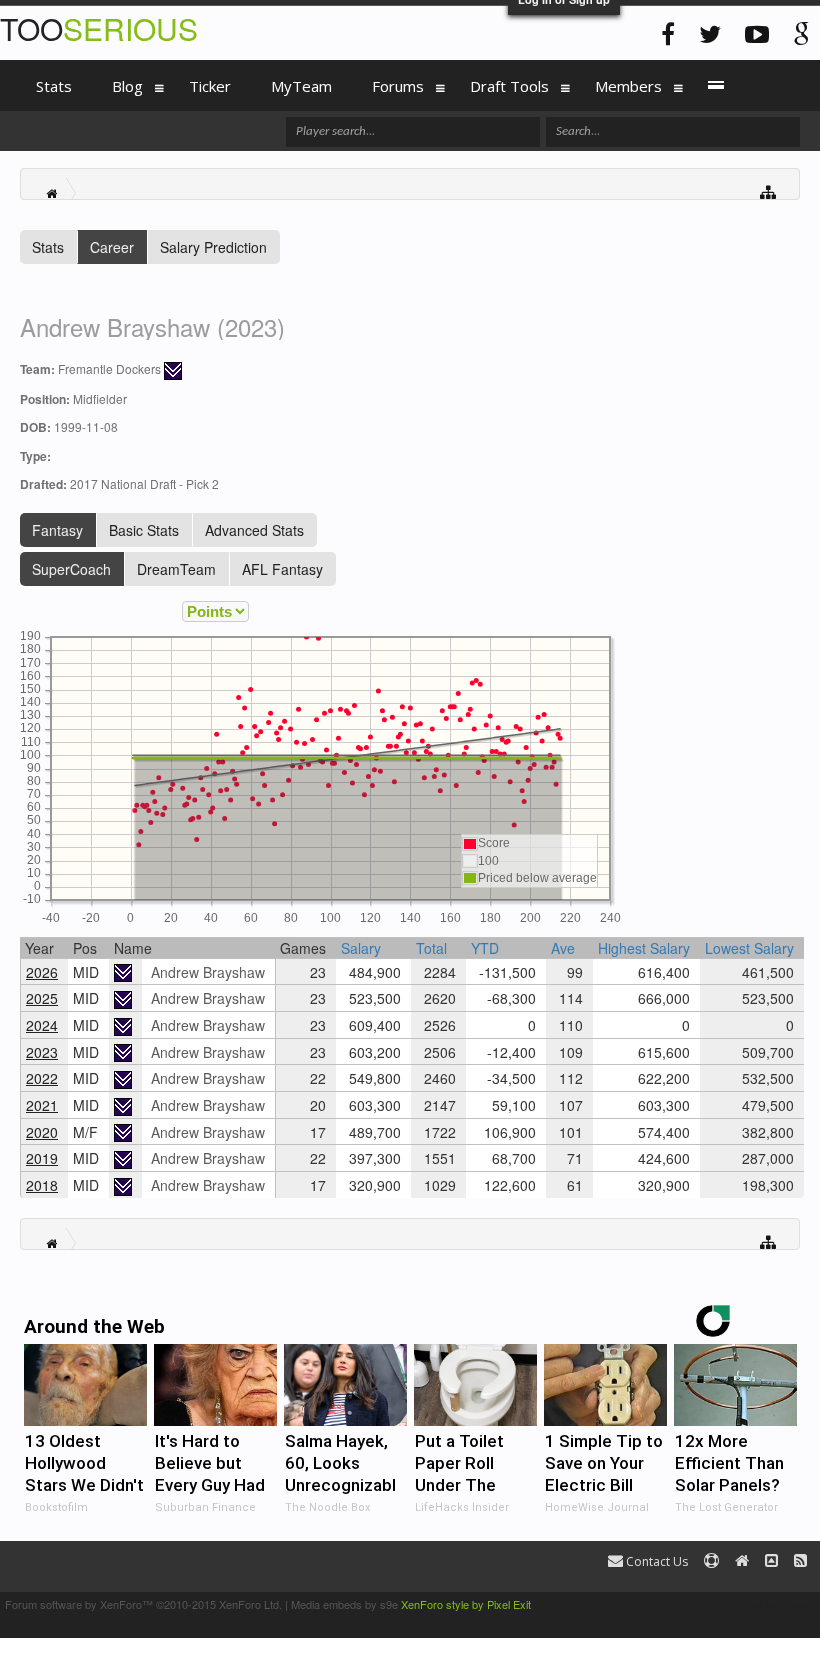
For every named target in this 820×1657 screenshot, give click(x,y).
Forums (398, 86)
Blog (127, 86)
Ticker (210, 86)
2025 (42, 998)
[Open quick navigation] (768, 190)
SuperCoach (71, 569)
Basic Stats (144, 530)
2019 (42, 1158)
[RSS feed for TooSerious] (800, 1561)
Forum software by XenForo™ (143, 1604)
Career (112, 247)
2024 (42, 1025)
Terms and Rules (773, 1604)
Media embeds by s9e (344, 1604)
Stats (48, 247)
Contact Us (655, 1561)
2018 (42, 1185)
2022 (42, 1078)
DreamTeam (176, 569)
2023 (42, 1052)
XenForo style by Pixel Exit (466, 1604)
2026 (42, 972)
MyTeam (301, 86)
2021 (42, 1105)
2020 (42, 1132)
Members (628, 86)
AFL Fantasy (282, 569)
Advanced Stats (254, 530)
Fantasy (57, 530)
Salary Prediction (213, 247)
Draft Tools (509, 86)
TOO (99, 28)
